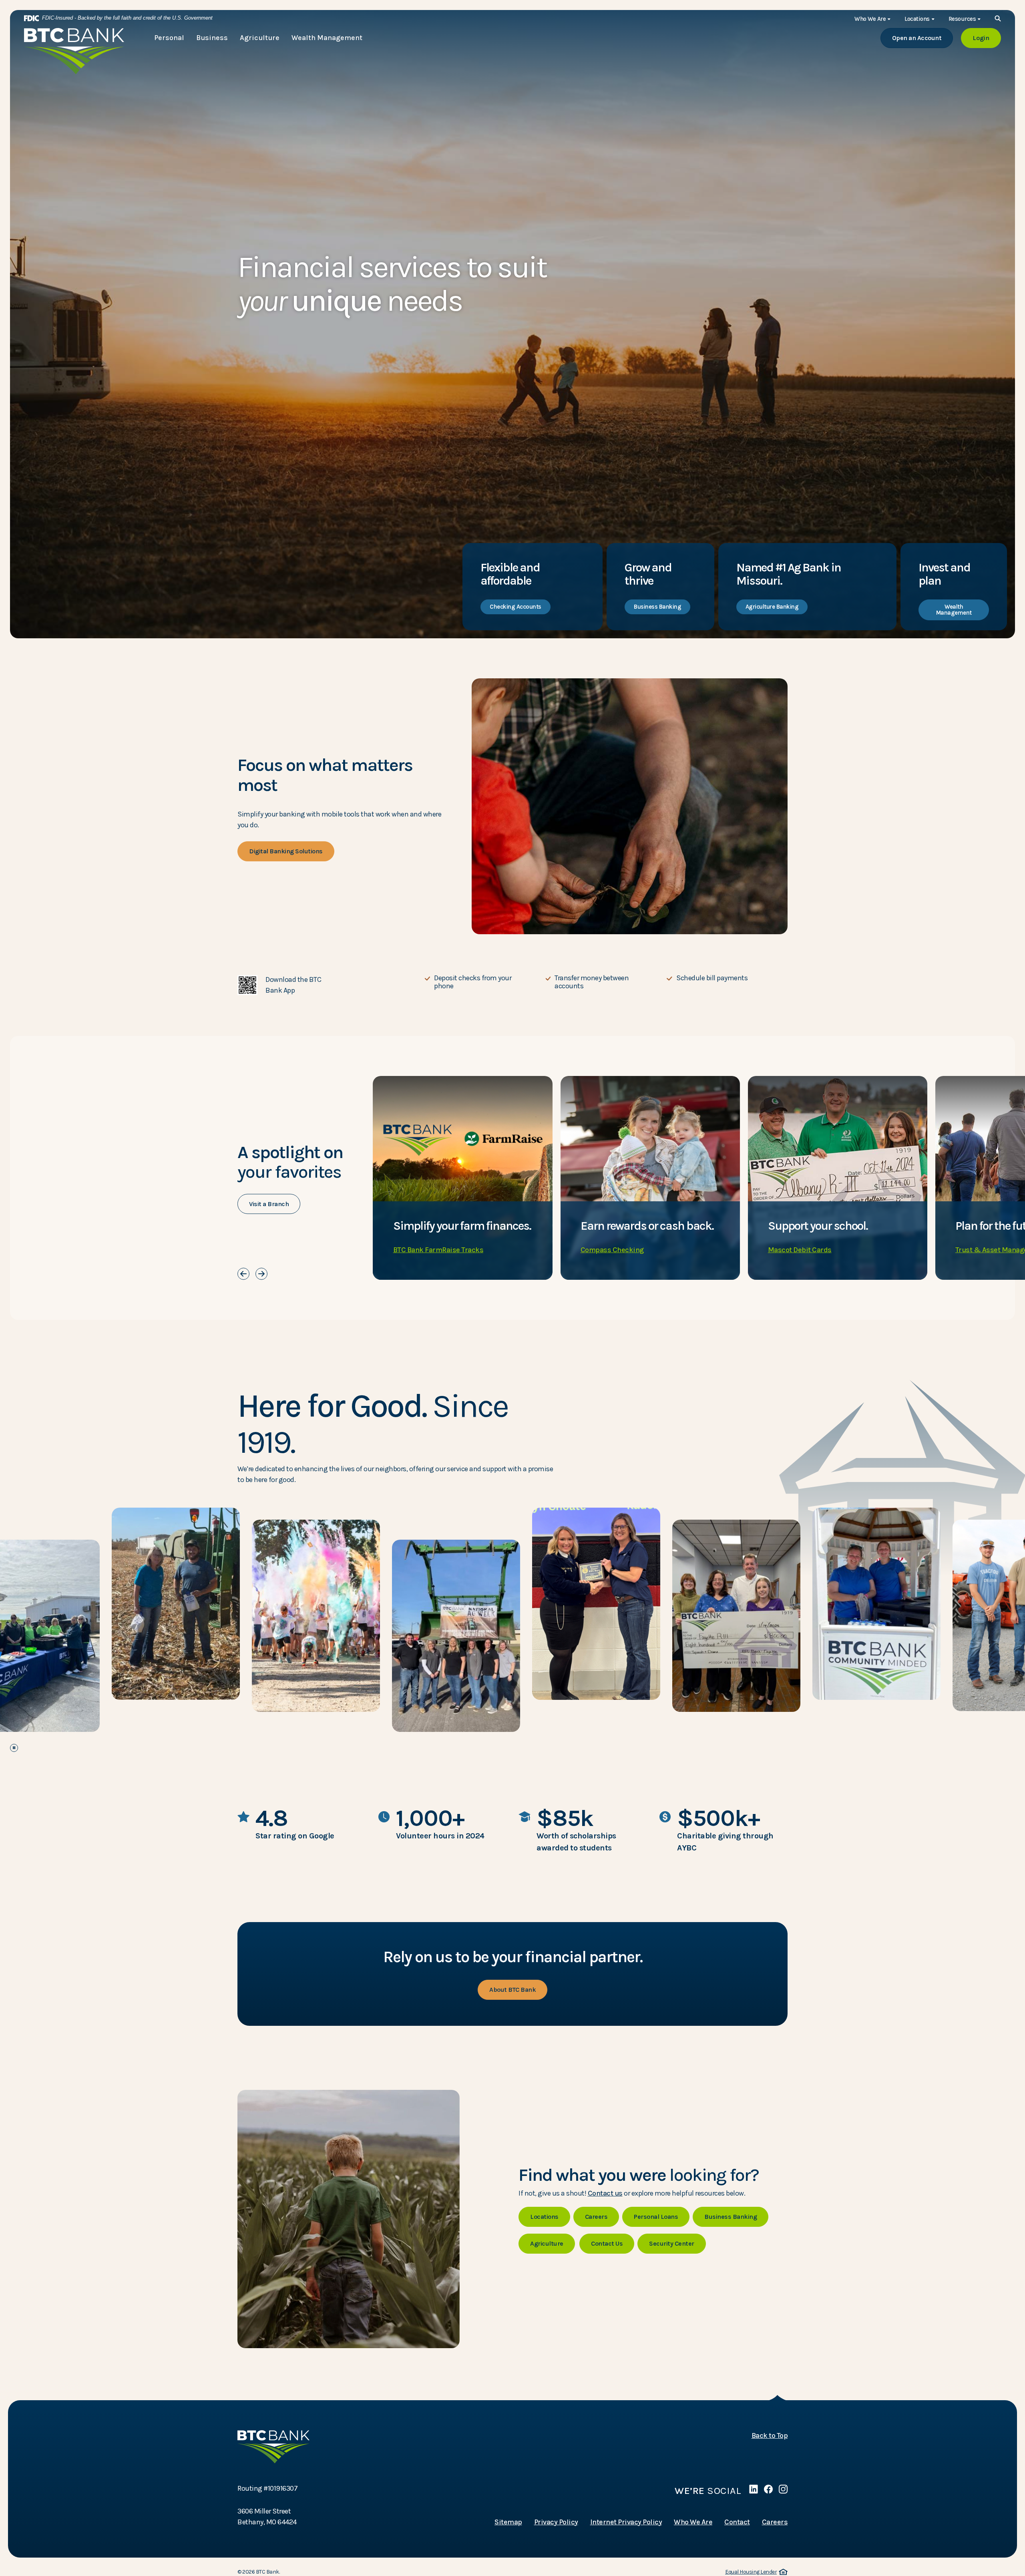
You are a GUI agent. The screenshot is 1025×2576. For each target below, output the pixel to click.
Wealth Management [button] (327, 38)
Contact (737, 2522)
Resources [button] (962, 19)
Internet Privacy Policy (626, 2522)
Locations (544, 2217)
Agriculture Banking (772, 607)
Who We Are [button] (870, 19)
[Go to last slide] (243, 1274)
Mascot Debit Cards (800, 1250)
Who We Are (693, 2522)
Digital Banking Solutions (286, 851)
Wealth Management (954, 610)
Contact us (605, 2193)
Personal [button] (169, 38)
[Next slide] (261, 1274)
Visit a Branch (269, 1204)
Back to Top (770, 2435)
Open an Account (923, 38)
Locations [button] (917, 19)
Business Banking (657, 607)
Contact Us (607, 2243)
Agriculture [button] (260, 38)
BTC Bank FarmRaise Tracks (438, 1250)
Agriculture (547, 2243)
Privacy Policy (556, 2522)
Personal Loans (656, 2217)
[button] (325, 985)
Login (987, 38)
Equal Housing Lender (755, 2572)
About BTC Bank (512, 1990)
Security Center (672, 2243)
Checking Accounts (516, 607)
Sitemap (508, 2522)
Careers (596, 2217)
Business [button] (212, 38)
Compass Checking (612, 1250)
